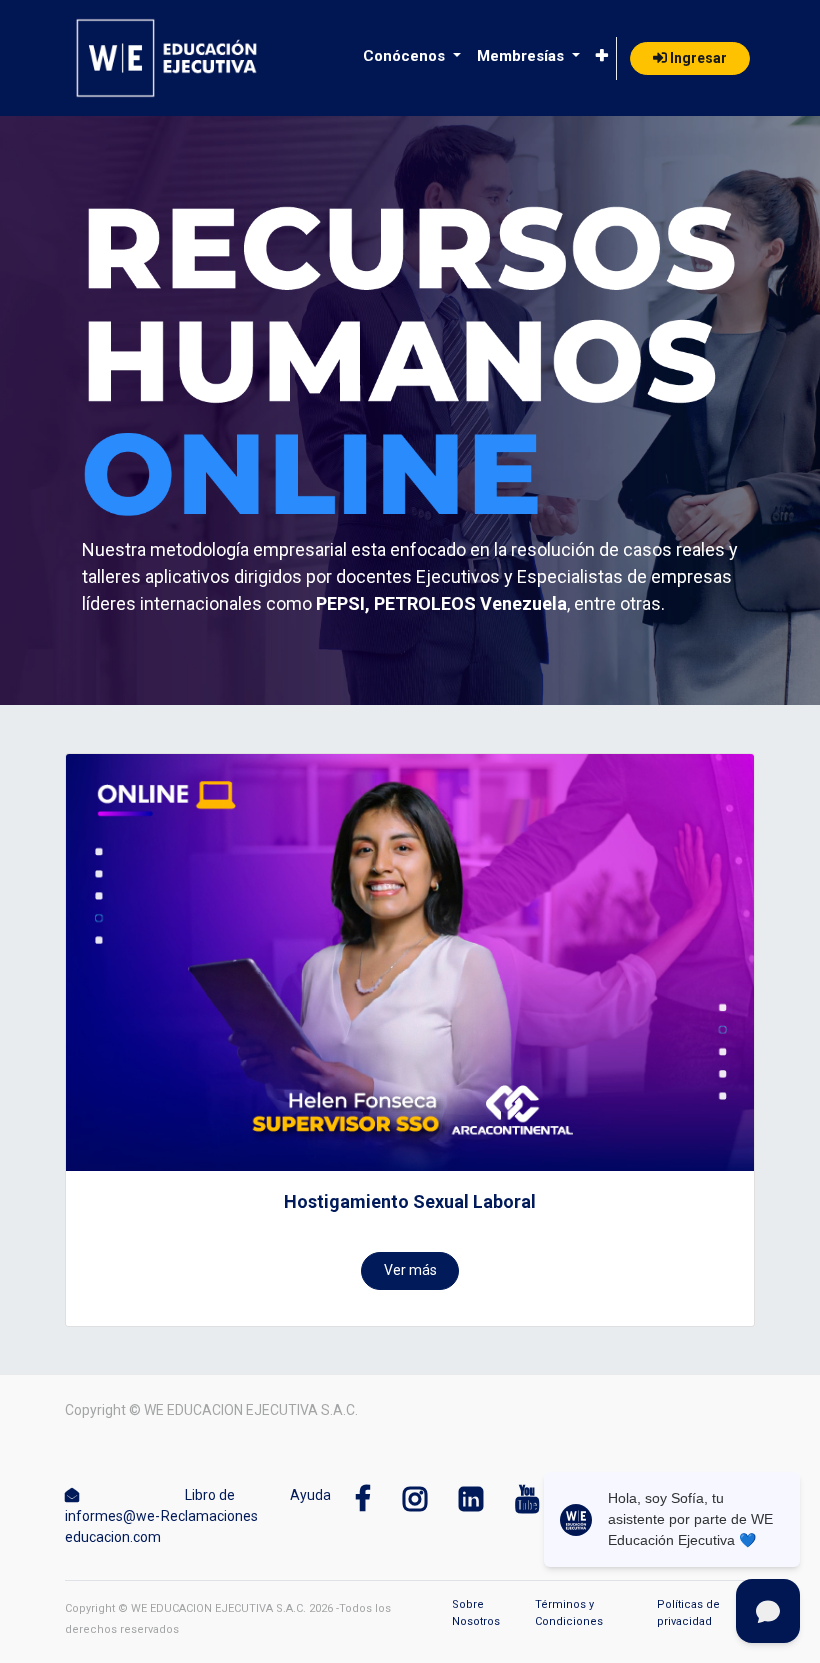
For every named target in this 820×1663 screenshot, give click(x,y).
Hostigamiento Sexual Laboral (410, 1201)
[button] (602, 56)
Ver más (410, 1270)
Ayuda (310, 1495)
